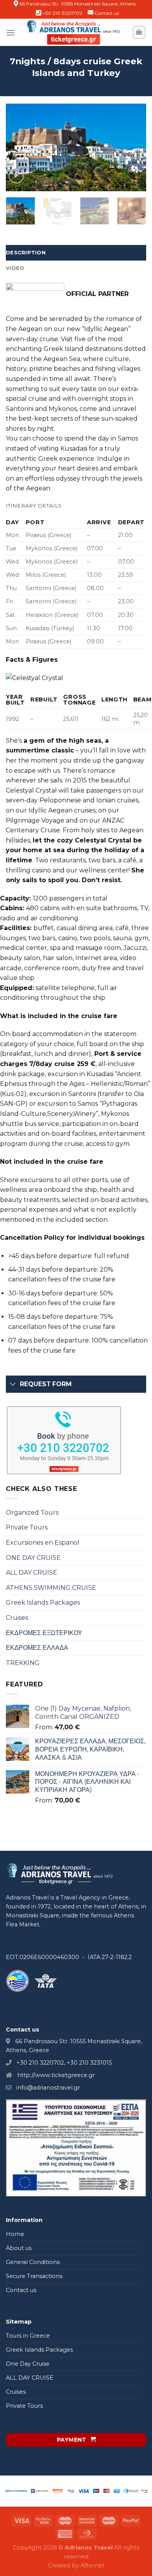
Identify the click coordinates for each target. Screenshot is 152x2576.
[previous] (18, 147)
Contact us (107, 13)
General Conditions (33, 2262)
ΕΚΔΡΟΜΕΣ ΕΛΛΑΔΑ (37, 1648)
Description (26, 253)
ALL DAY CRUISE (32, 1573)
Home (15, 2234)
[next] (134, 147)
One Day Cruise (28, 2364)
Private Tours (27, 1527)
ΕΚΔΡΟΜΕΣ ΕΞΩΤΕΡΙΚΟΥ (44, 1633)
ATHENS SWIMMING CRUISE (51, 1588)
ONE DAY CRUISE (33, 1558)
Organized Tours (32, 1513)
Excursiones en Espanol (43, 1543)
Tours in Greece (28, 2336)
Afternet (93, 2565)
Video (15, 268)
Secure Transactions (34, 2276)
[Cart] (139, 32)
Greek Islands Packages (43, 1603)
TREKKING (23, 1663)
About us (19, 2248)
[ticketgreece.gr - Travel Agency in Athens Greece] (74, 32)
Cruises (17, 1618)
